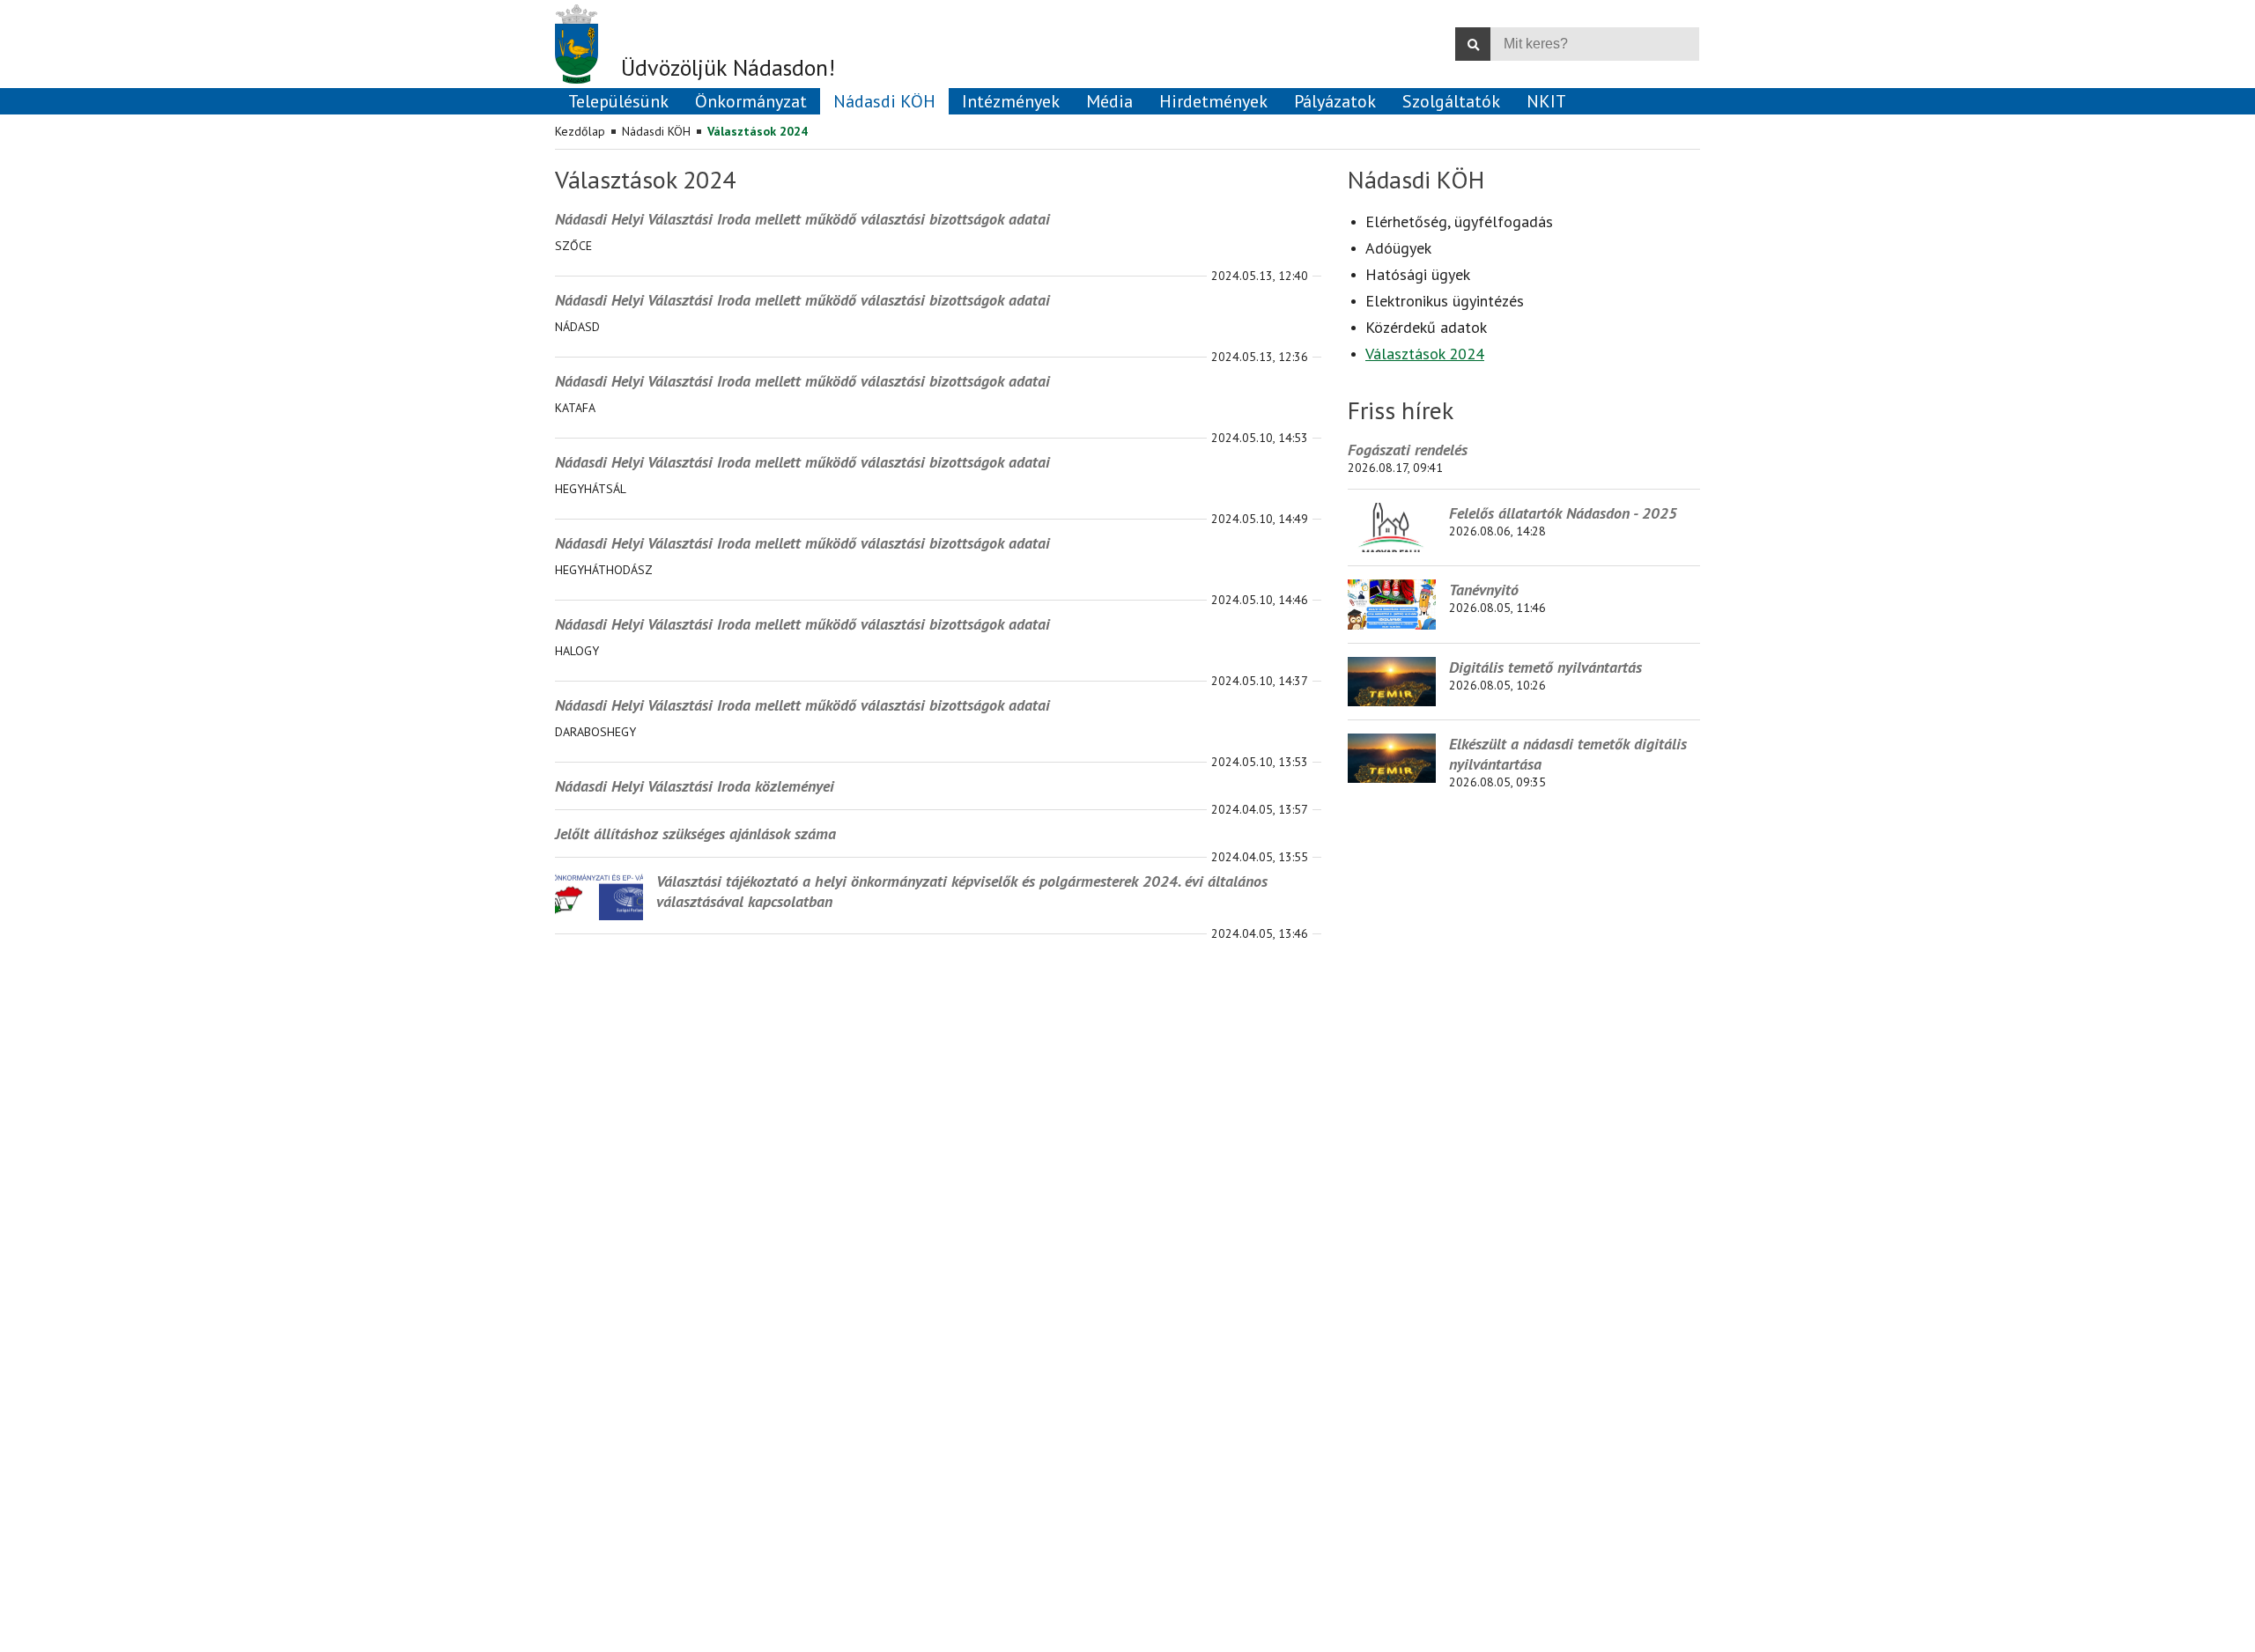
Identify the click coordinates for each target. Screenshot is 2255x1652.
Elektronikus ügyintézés (1445, 301)
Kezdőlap (580, 131)
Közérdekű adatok (1426, 327)
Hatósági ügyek (1418, 274)
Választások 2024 (758, 131)
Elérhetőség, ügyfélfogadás (1459, 221)
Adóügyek (1398, 248)
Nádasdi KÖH (656, 131)
